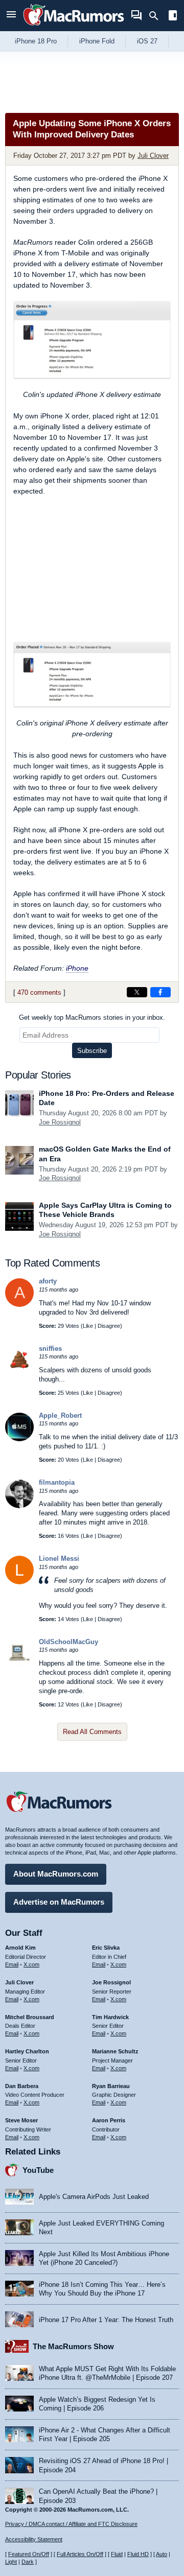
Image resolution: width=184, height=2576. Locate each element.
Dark (28, 2562)
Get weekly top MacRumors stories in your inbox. (92, 1017)
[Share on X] (137, 992)
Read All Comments (92, 1732)
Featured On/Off (29, 2554)
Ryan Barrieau (111, 2086)
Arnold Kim (20, 1948)
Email (12, 1964)
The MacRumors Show (73, 2346)
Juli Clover (153, 156)
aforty (48, 1281)
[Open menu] (11, 16)
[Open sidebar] (173, 17)
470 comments (39, 992)
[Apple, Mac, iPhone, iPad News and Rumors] (74, 27)
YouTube (38, 2170)
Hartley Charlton (27, 2051)
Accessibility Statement (34, 2539)
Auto (162, 2554)
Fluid (117, 2554)
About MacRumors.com (56, 1874)
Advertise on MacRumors (59, 1902)
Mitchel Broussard (30, 2017)
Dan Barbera (22, 2086)
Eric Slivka (106, 1948)
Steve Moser (21, 2120)
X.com (31, 1964)
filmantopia (57, 1482)
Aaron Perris (109, 2120)
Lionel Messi (59, 1559)
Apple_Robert (60, 1415)
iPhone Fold (97, 41)
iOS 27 (147, 41)
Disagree (109, 1326)
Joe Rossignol (60, 1122)
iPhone (77, 968)
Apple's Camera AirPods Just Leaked (94, 2197)
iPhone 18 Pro (36, 41)
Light (11, 2562)
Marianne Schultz (115, 2051)
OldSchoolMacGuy (68, 1642)
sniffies (50, 1349)
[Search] (157, 16)
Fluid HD (138, 2554)
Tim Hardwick (110, 2017)
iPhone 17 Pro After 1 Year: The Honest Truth (106, 2320)
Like (88, 1326)
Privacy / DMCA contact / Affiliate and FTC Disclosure (71, 2524)
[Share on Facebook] (160, 992)
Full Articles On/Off (80, 2554)
